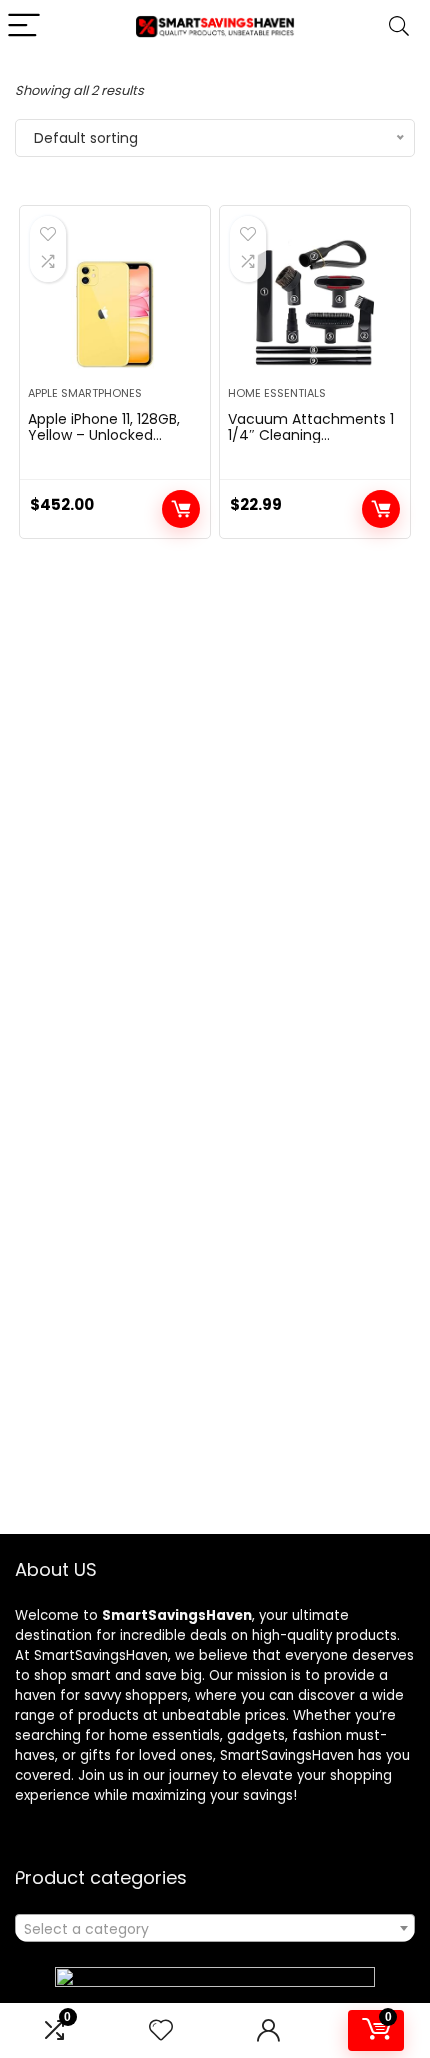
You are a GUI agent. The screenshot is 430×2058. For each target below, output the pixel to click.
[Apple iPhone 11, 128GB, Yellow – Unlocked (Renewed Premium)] (115, 304)
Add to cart (181, 509)
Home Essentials (277, 393)
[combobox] (215, 1928)
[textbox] (215, 1929)
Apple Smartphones (85, 393)
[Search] (399, 26)
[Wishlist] (161, 2030)
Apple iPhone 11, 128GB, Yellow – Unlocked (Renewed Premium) (104, 435)
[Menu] (24, 26)
